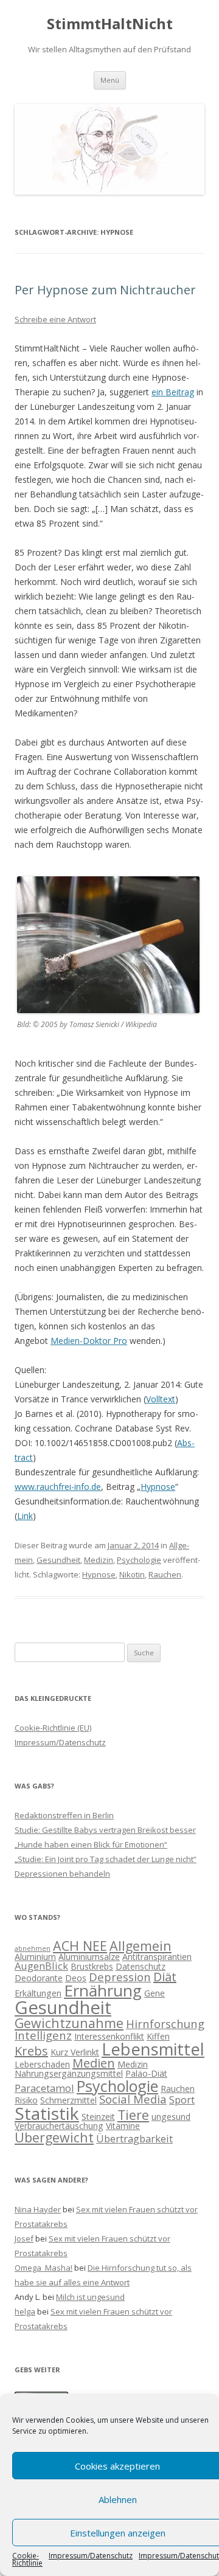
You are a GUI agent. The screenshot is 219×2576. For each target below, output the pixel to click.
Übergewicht (54, 2137)
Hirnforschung (165, 2024)
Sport (182, 2100)
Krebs (31, 2051)
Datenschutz (141, 1966)
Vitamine (123, 2126)
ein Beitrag (173, 392)
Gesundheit (58, 1560)
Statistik (47, 2113)
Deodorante (39, 1978)
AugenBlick (41, 1966)
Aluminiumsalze (89, 1957)
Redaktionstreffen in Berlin (64, 1815)
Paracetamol (44, 2088)
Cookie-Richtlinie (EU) (53, 1728)
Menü (110, 80)
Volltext (161, 1399)
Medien (94, 2063)
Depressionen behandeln (62, 1874)
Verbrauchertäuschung (59, 2126)
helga (25, 2311)
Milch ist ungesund (90, 2297)
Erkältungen (38, 1993)
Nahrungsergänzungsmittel (69, 2073)
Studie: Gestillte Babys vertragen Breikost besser (105, 1830)
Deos (76, 1978)
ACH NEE (80, 1946)
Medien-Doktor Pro (89, 1341)
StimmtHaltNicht (110, 24)
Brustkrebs (92, 1966)
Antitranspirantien (157, 1957)
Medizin (99, 1560)
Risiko (26, 2100)
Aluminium (35, 1957)
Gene (155, 1993)
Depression (120, 1977)
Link (25, 1516)
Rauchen (165, 1574)
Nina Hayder (38, 2209)
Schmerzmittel (68, 2100)
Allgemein (141, 1946)
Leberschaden (42, 2064)
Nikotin (132, 1574)
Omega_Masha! (43, 2268)
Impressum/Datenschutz (91, 2557)
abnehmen (33, 1948)
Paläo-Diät (146, 2073)
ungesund (171, 2117)
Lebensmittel (153, 2049)
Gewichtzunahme (69, 2023)
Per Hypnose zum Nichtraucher (105, 290)
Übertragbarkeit (134, 2138)
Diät (165, 1977)
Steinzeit (98, 2117)
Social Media (133, 2099)
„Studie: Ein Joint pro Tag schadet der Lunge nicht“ (106, 1859)
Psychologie (139, 1560)
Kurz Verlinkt (75, 2052)
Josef (24, 2238)
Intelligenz (43, 2035)
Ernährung (103, 1990)
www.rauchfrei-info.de (58, 1487)
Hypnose (158, 1487)
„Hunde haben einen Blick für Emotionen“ (91, 1844)
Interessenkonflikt (109, 2036)
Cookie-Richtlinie (27, 2560)
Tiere (133, 2115)
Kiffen (158, 2036)
